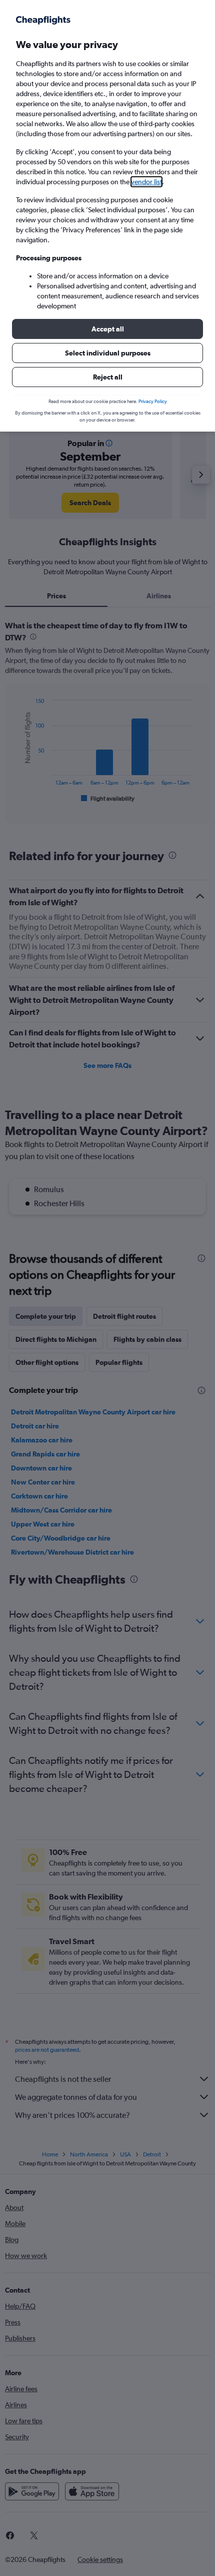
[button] (107, 329)
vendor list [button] (146, 182)
